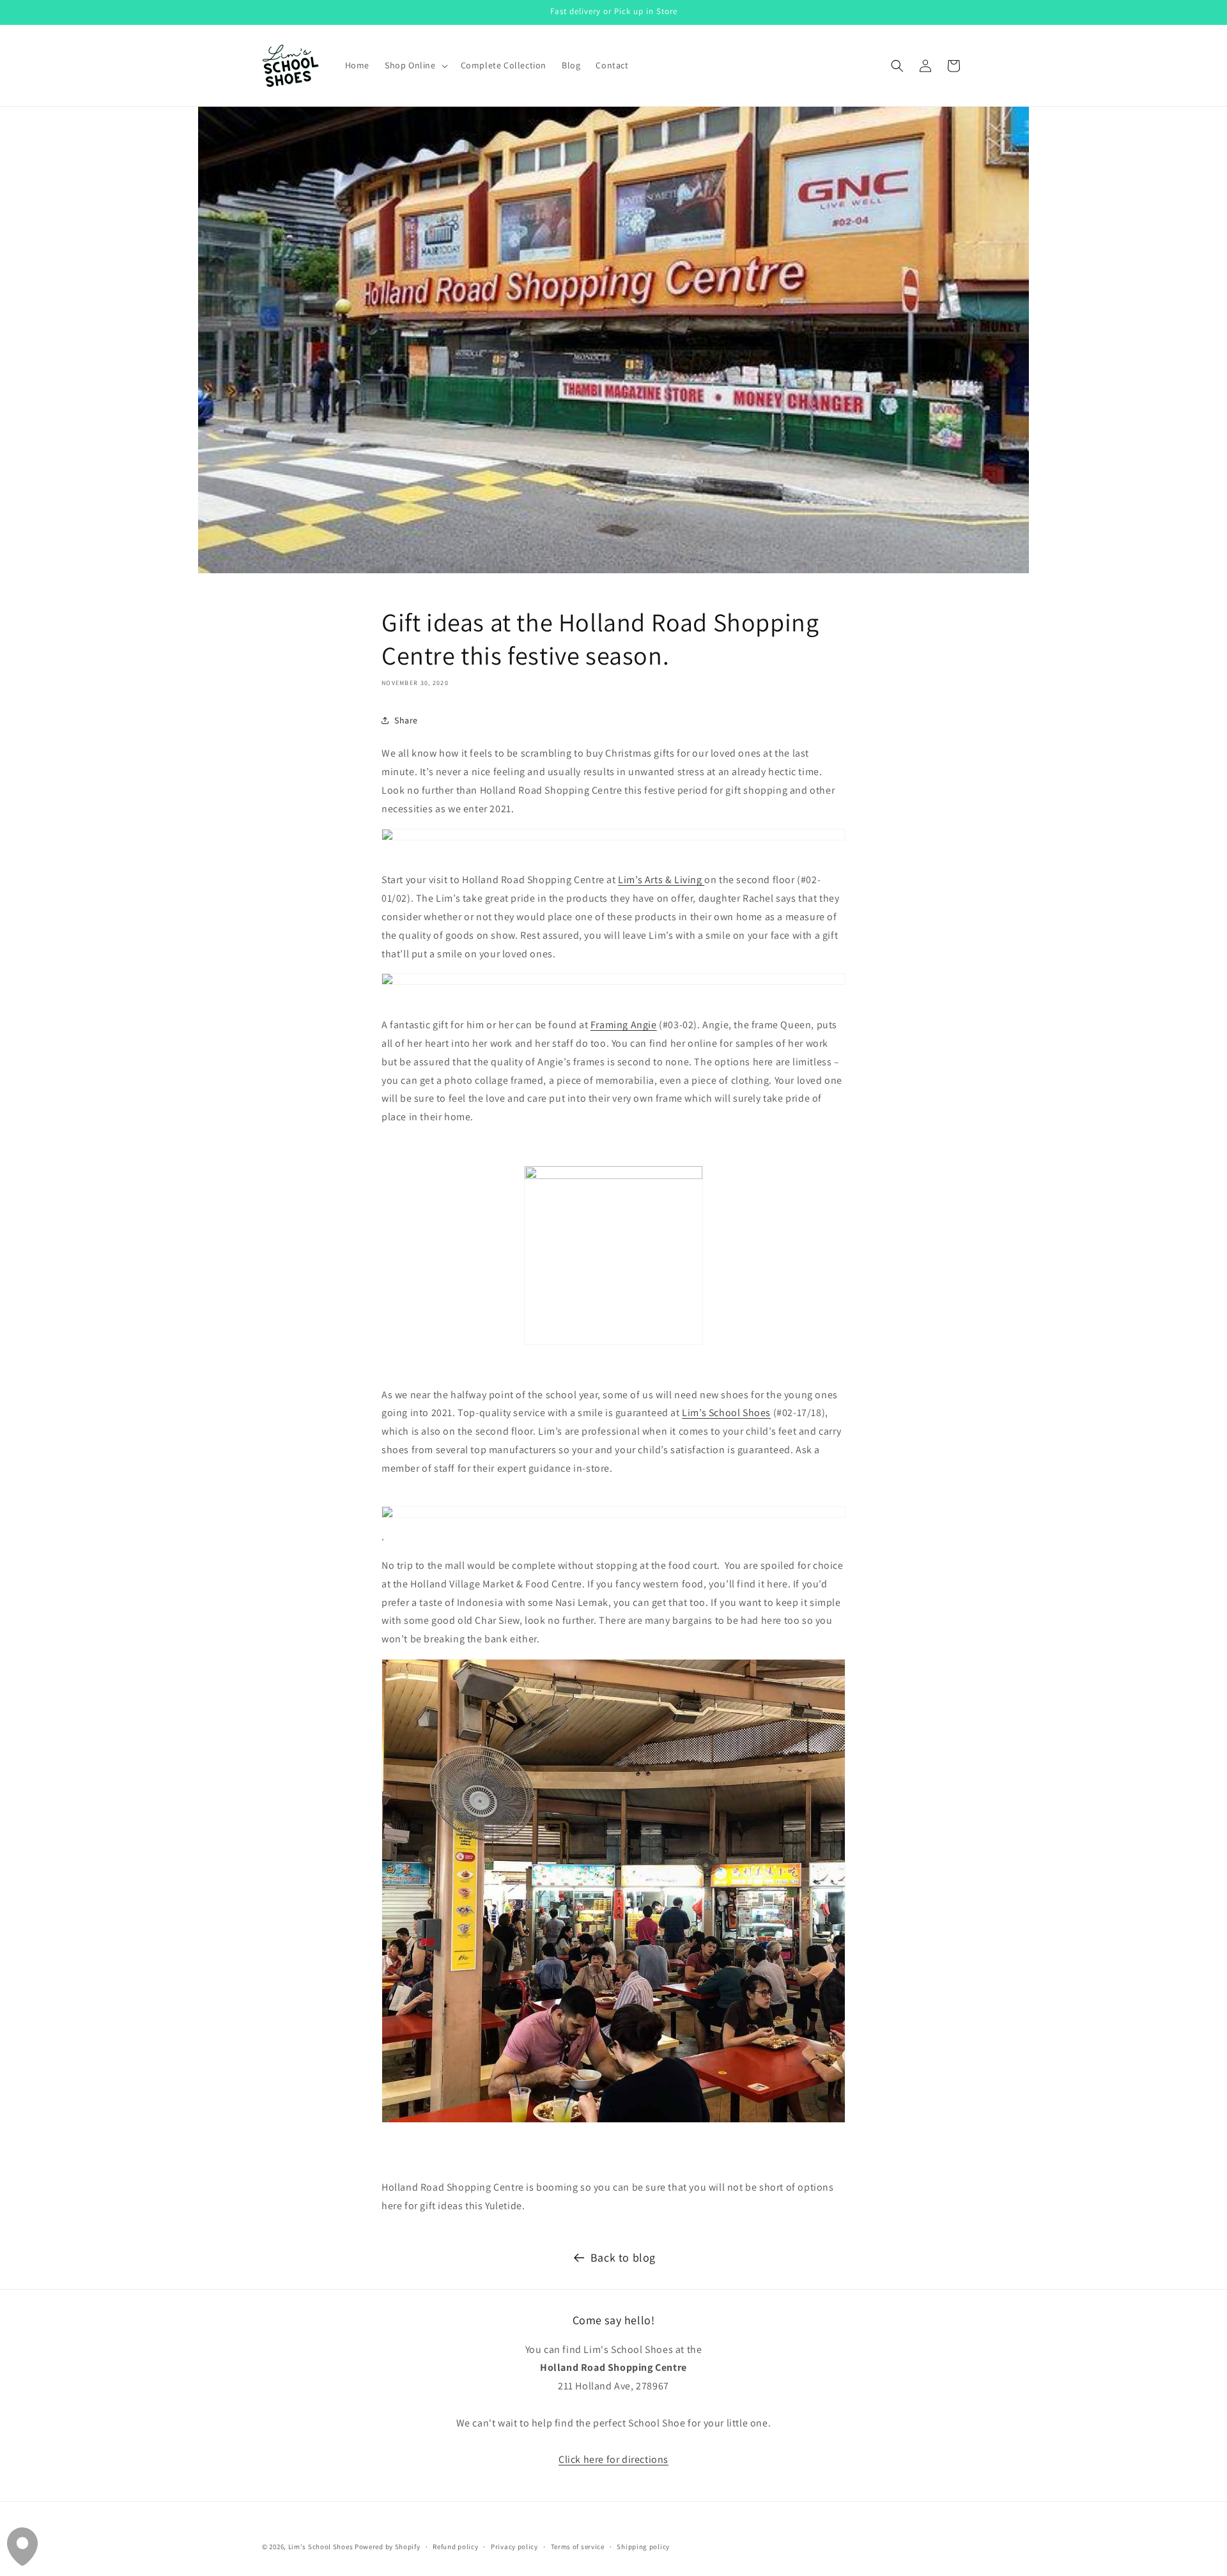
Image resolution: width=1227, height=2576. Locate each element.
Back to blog (623, 2257)
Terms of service (578, 2546)
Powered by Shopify (388, 2547)
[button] (415, 65)
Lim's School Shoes (321, 2547)
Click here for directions (613, 2459)
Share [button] (406, 720)
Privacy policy (514, 2546)
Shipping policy (643, 2546)
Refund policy (455, 2546)
